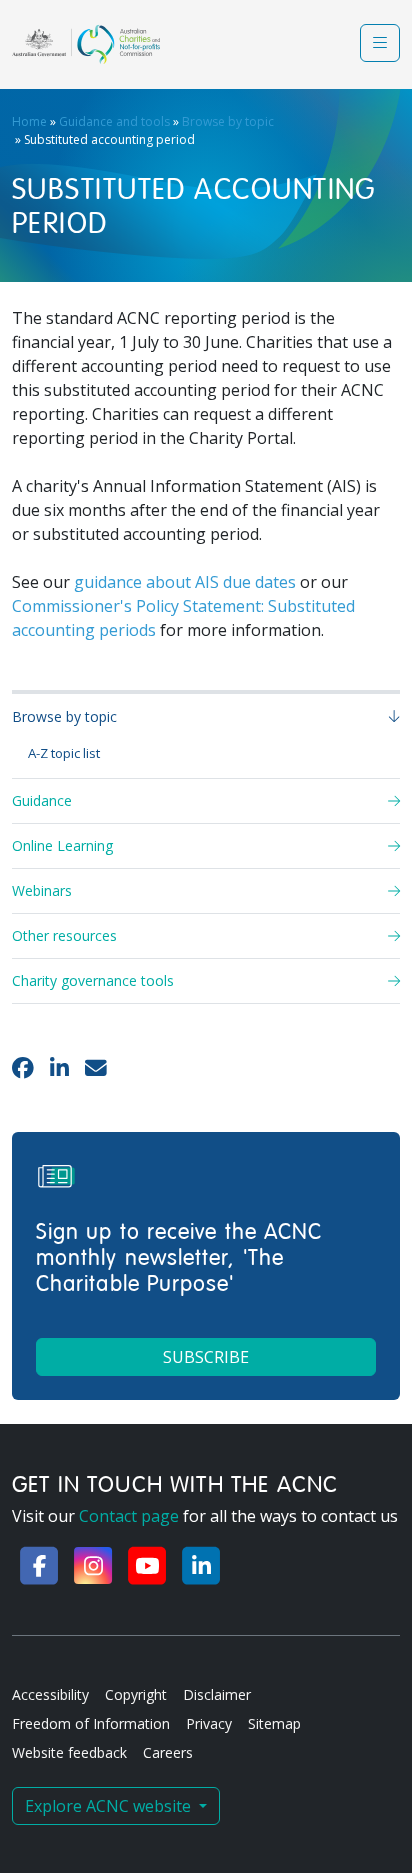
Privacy (209, 1723)
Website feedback (69, 1752)
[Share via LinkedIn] (59, 1067)
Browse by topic (228, 121)
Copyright (136, 1694)
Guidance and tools (114, 121)
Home (29, 121)
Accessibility (50, 1694)
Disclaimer (217, 1694)
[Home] (86, 44)
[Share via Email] (96, 1067)
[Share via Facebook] (23, 1067)
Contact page (129, 1516)
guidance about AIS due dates (185, 582)
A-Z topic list (64, 753)
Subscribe (206, 1357)
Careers (168, 1752)
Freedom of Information (91, 1723)
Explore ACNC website (110, 1806)
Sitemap (274, 1723)
